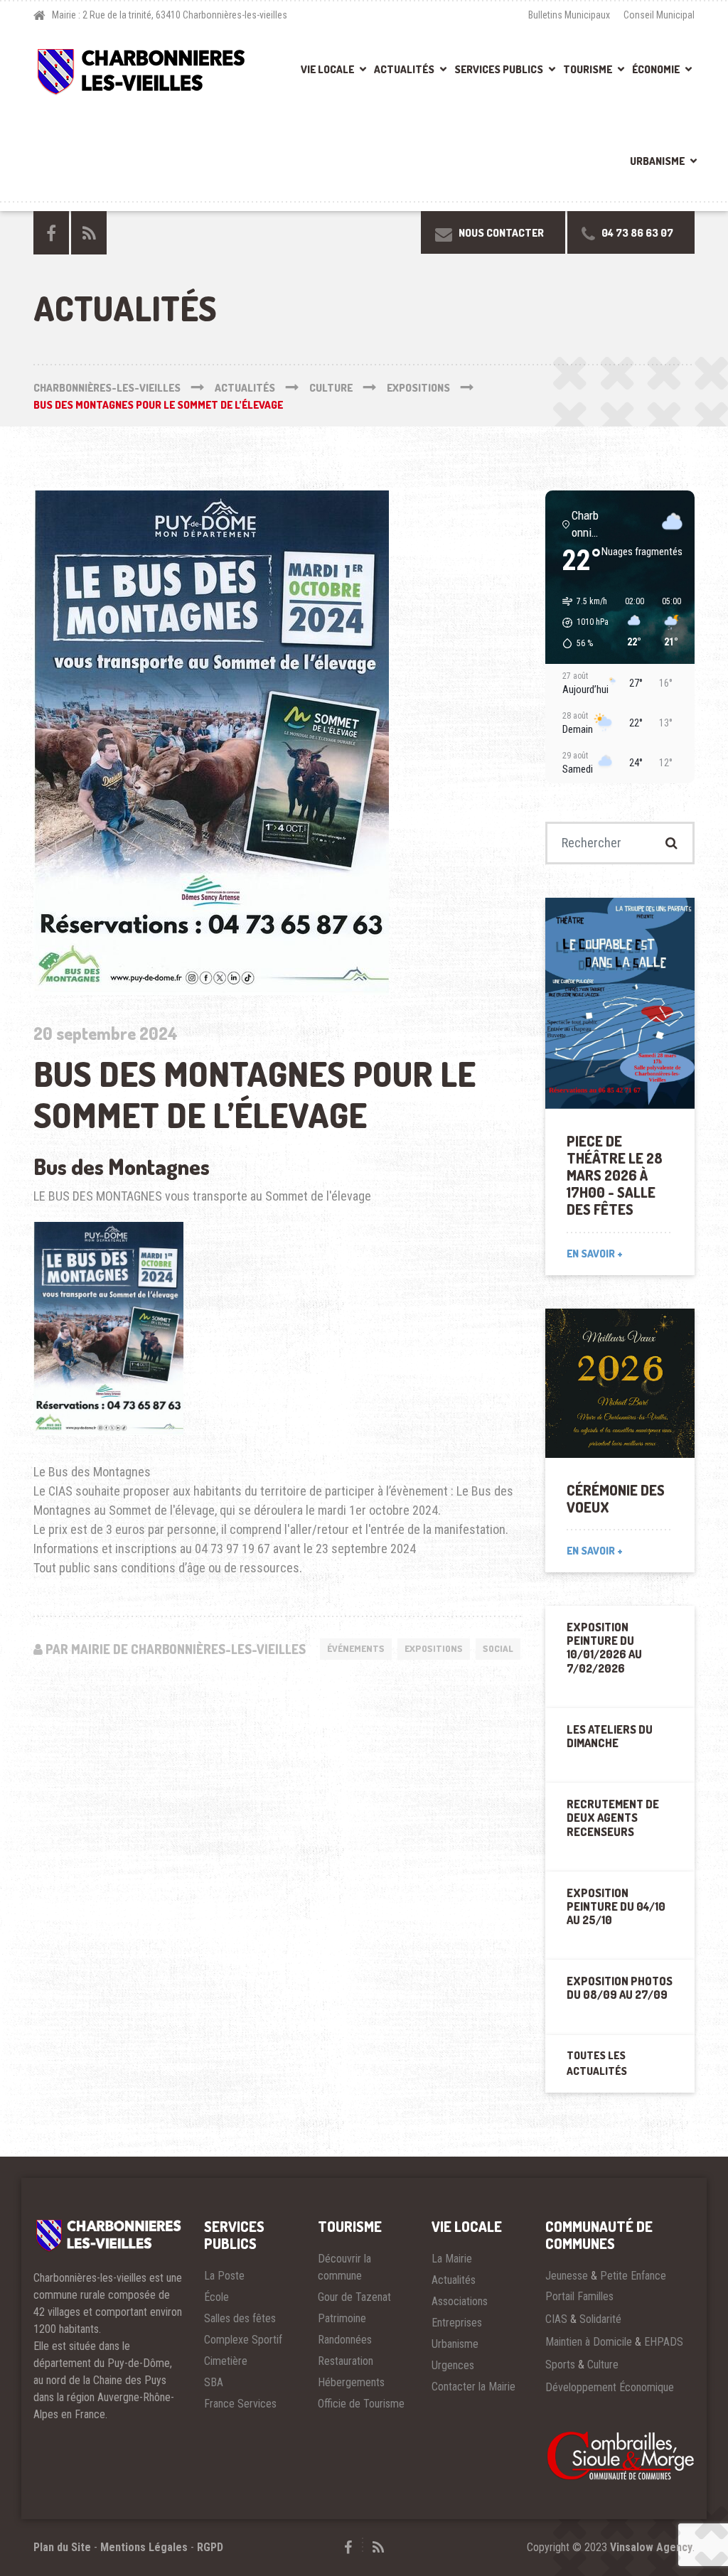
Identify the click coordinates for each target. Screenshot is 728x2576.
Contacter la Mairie (473, 2387)
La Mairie (452, 2259)
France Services (240, 2404)
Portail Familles (579, 2296)
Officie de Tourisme (361, 2404)
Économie (656, 69)
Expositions (434, 1648)
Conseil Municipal (659, 15)
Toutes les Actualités (597, 2064)
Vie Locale (327, 69)
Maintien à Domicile (589, 2342)
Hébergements (351, 2382)
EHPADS (664, 2342)
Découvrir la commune (344, 2267)
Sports (560, 2365)
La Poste (224, 2276)
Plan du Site (62, 2547)
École (216, 2297)
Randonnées (345, 2340)
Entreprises (457, 2323)
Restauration (346, 2361)
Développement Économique (610, 2387)
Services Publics (499, 69)
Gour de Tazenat (354, 2297)
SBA (214, 2382)
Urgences (453, 2365)
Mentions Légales (144, 2547)
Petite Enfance (633, 2276)
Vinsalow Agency (651, 2547)
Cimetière (226, 2361)
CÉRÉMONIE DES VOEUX (616, 1498)
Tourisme (588, 69)
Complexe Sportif (243, 2340)
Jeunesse (567, 2276)
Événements (356, 1648)
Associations (460, 2301)
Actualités (404, 69)
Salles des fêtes (240, 2318)
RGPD (210, 2547)
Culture (603, 2365)
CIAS (556, 2319)
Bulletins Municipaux (569, 15)
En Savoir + (595, 1254)
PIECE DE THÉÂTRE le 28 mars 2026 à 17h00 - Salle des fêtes (615, 1175)
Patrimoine (342, 2318)
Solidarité (600, 2319)
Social (498, 1648)
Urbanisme (657, 161)
